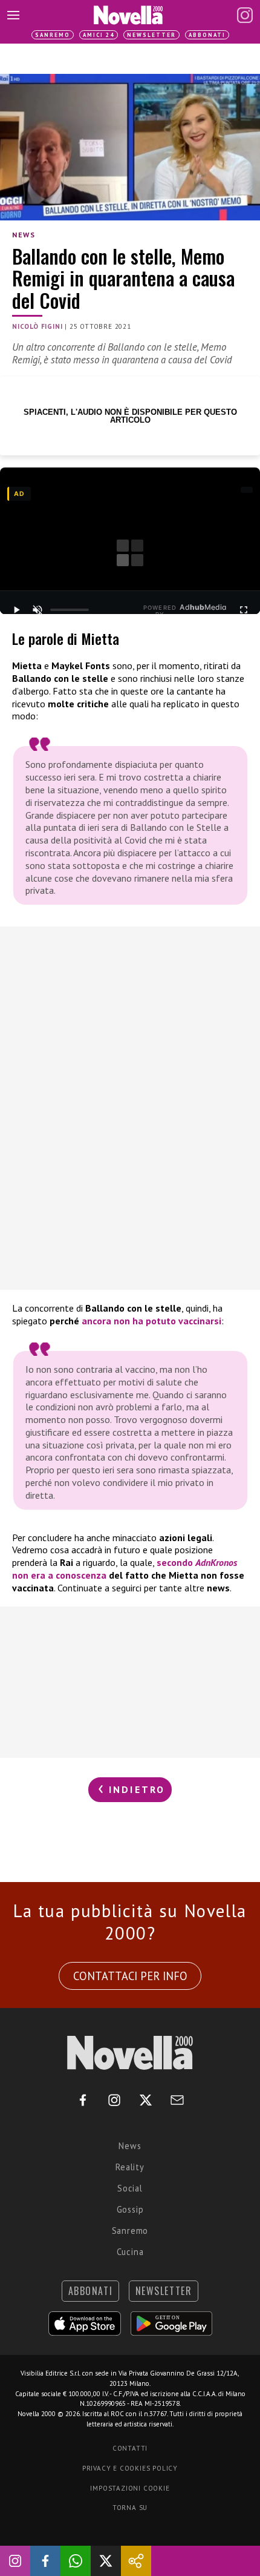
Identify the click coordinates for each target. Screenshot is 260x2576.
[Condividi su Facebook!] (45, 2561)
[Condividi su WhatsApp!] (76, 2561)
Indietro (135, 1789)
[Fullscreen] (244, 610)
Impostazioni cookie (130, 2488)
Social (130, 2188)
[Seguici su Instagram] (15, 2561)
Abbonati (207, 35)
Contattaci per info (130, 1976)
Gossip (130, 2209)
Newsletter (151, 35)
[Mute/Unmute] (37, 610)
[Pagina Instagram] (245, 15)
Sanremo (53, 35)
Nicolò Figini (37, 326)
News (24, 235)
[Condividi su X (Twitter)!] (106, 2561)
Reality (130, 2167)
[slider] (70, 610)
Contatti (130, 2448)
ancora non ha (112, 1321)
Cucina (130, 2252)
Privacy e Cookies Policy (130, 2468)
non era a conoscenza (59, 1575)
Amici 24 (99, 35)
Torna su (130, 2508)
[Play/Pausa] (16, 610)
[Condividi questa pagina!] (136, 2561)
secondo (197, 1562)
